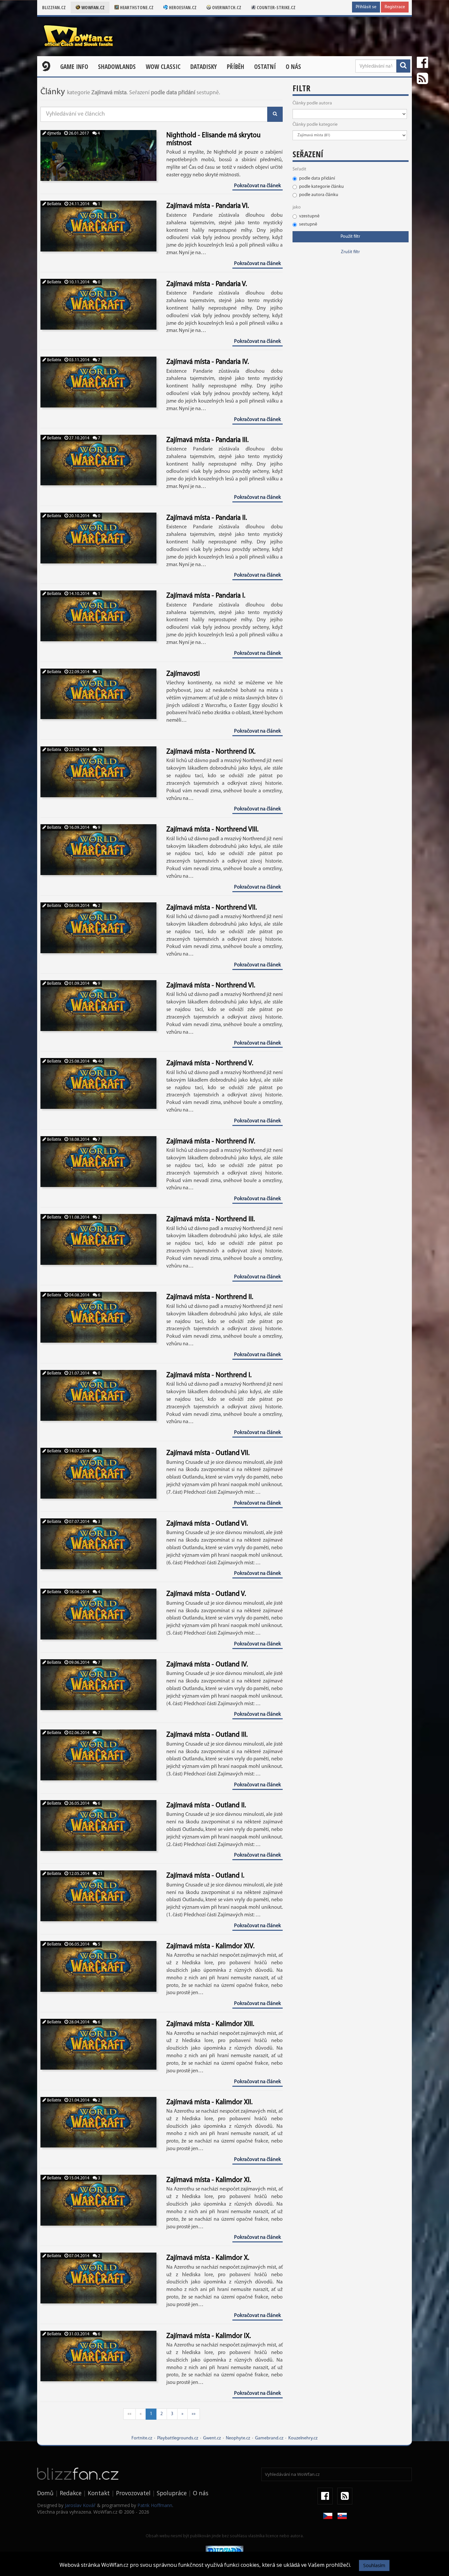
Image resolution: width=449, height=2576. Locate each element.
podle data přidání (317, 178)
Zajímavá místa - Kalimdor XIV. (210, 1946)
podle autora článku (319, 195)
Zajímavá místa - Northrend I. (209, 1375)
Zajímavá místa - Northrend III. (211, 1219)
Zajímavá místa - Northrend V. (210, 1063)
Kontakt (99, 2493)
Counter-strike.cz (276, 7)
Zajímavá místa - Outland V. (206, 1594)
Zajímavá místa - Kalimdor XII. (209, 2102)
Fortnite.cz (142, 2438)
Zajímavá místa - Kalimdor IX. (209, 2336)
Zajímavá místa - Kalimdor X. (208, 2258)
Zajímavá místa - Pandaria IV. (208, 362)
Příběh (236, 67)
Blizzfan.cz (54, 7)
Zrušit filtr (350, 252)
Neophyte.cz (238, 2438)
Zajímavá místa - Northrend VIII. (212, 830)
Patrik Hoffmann (155, 2505)
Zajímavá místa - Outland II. (206, 1805)
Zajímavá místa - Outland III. (207, 1735)
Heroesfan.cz (182, 7)
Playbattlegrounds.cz (178, 2438)
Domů (45, 2493)
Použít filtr (350, 237)
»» (194, 2414)
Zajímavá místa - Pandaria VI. (208, 206)
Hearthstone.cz (136, 7)
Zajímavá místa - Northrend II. (210, 1297)
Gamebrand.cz (269, 2438)
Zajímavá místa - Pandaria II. (207, 518)
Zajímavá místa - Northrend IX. (211, 752)
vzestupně (309, 216)
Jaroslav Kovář (80, 2505)
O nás (293, 67)
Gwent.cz (212, 2438)
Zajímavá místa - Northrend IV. (211, 1142)
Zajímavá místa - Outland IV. (207, 1665)
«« (130, 2414)
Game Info (74, 67)
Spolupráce (172, 2493)
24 (100, 750)
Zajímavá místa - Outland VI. (207, 1524)
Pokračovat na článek (258, 186)
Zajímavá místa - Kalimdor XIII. (210, 2024)
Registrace (395, 7)
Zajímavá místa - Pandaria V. (207, 284)
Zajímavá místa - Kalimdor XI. (209, 2180)
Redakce (71, 2493)
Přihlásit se (366, 7)
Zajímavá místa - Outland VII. (208, 1453)
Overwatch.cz (226, 7)
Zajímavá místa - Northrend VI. (211, 986)
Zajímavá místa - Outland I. (205, 1876)
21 (100, 1874)
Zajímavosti (183, 674)
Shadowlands (117, 67)
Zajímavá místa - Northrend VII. (212, 908)
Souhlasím (374, 2565)
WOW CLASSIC (163, 67)
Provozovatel (133, 2493)
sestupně (308, 224)
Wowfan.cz (92, 7)
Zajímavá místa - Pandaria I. (206, 596)
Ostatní (265, 67)
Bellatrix (54, 204)
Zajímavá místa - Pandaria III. (207, 440)
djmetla (53, 133)
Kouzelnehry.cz (303, 2438)
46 (100, 1061)
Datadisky (204, 67)
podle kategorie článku (321, 187)
